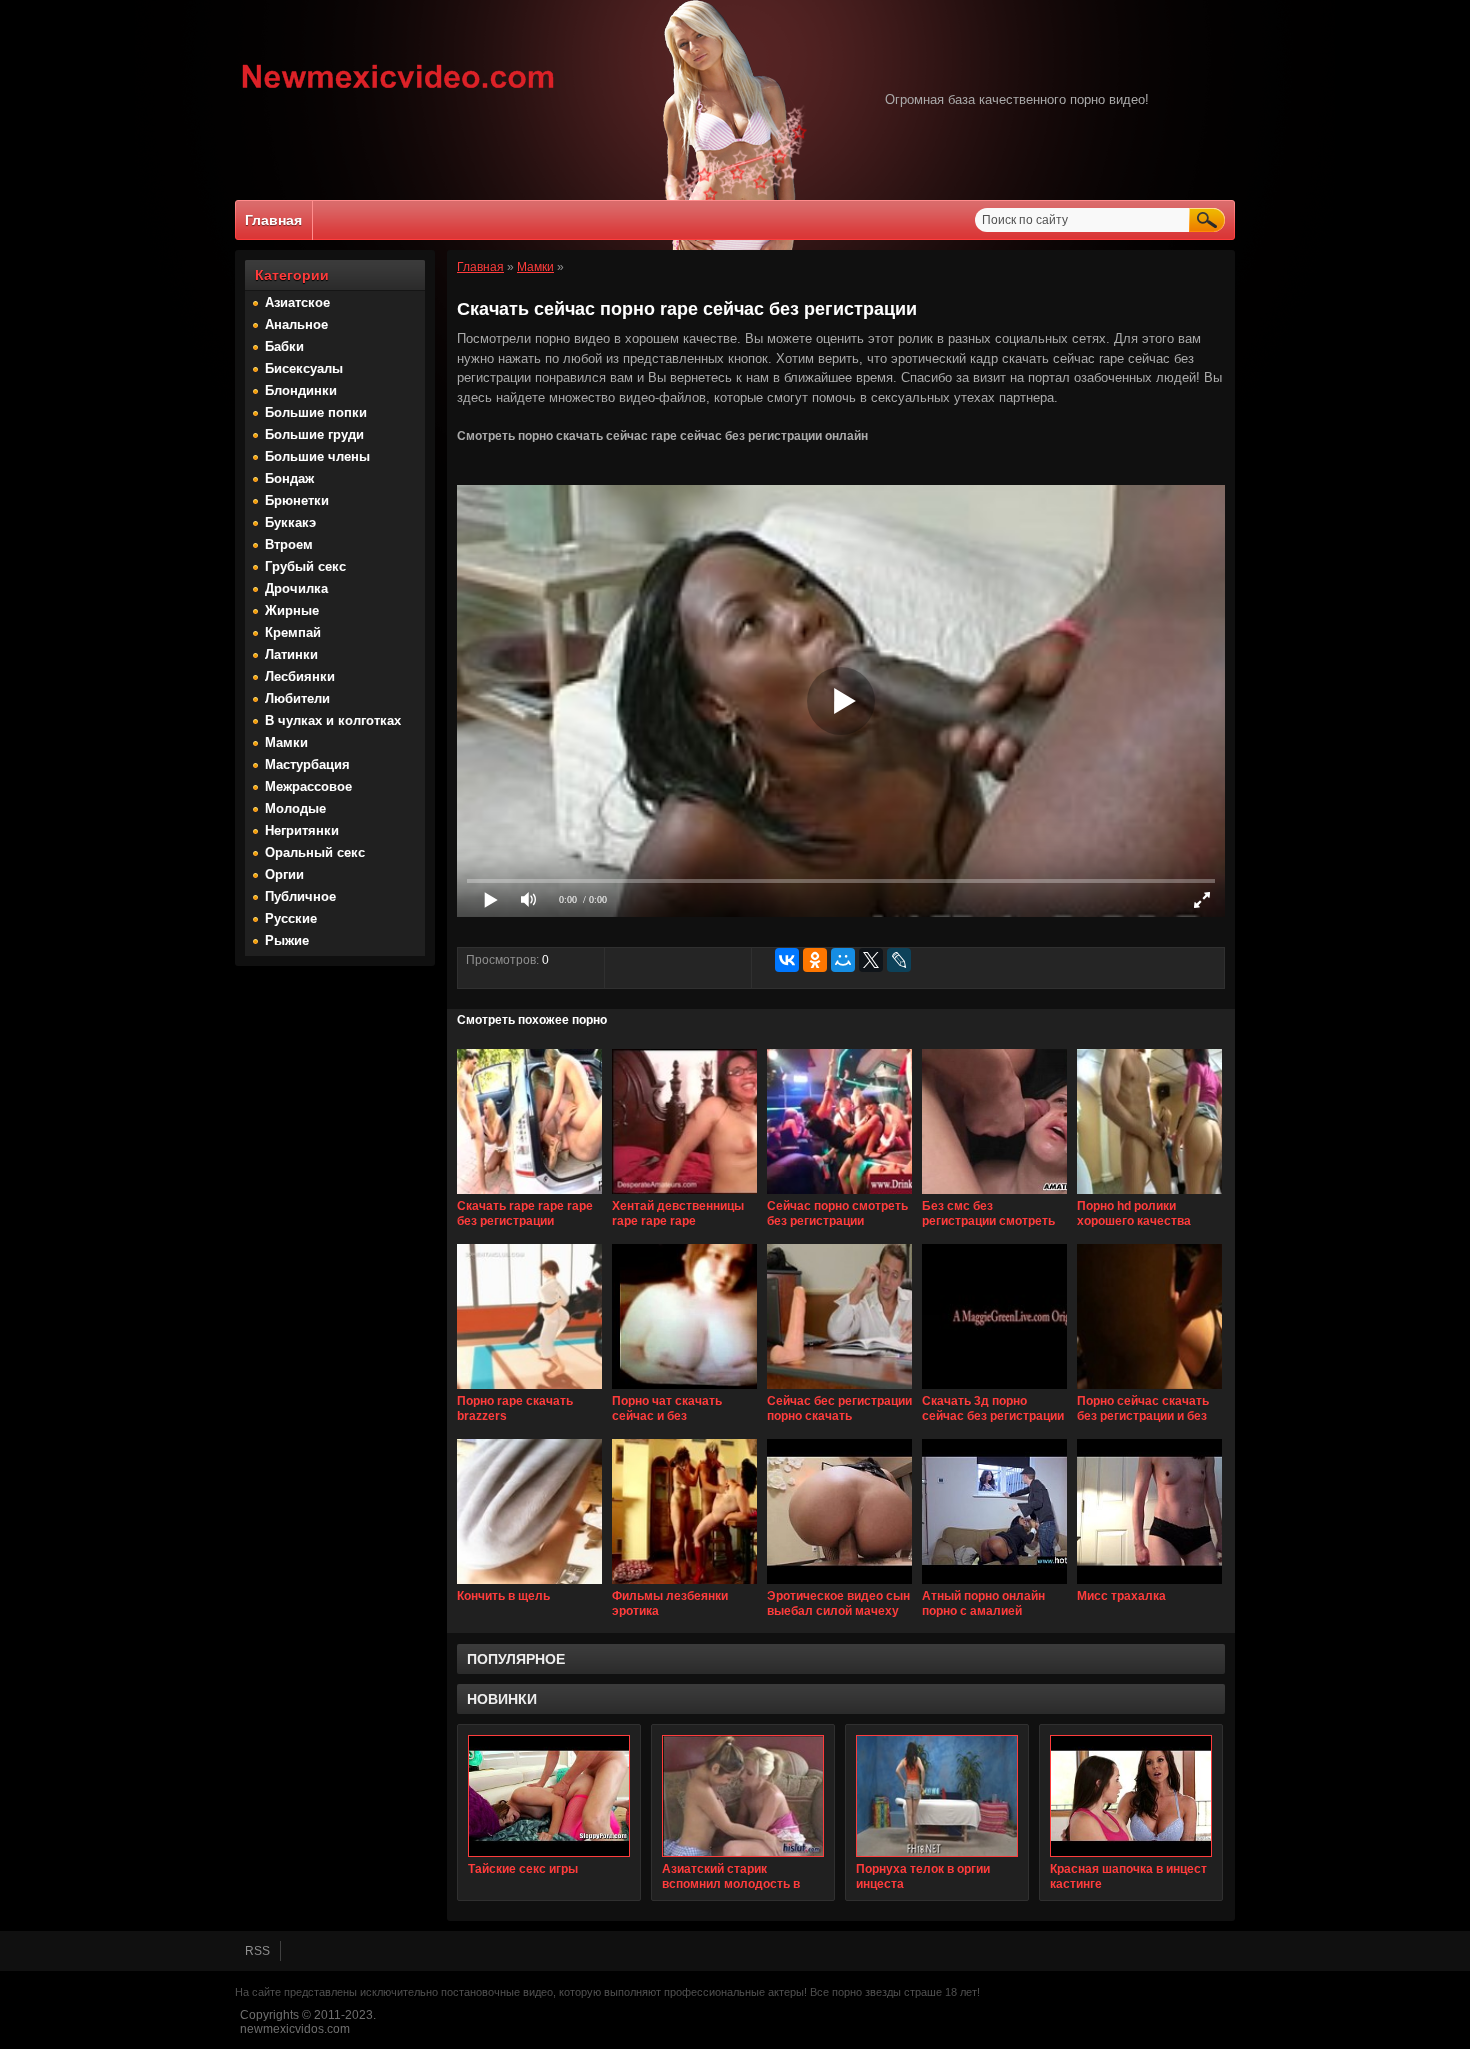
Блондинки (301, 390)
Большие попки (316, 412)
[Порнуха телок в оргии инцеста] (937, 1796)
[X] (871, 960)
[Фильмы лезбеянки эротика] (684, 1585)
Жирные (292, 610)
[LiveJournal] (899, 960)
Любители (297, 698)
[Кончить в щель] (529, 1585)
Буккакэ (290, 522)
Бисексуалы (304, 368)
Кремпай (293, 632)
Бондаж (289, 478)
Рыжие (287, 940)
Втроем (289, 544)
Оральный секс (315, 852)
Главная (273, 220)
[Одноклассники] (815, 960)
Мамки (286, 742)
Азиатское (297, 302)
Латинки (291, 654)
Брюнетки (297, 500)
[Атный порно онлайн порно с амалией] (994, 1585)
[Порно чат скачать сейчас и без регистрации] (684, 1390)
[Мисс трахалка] (1149, 1585)
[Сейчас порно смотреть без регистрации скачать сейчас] (839, 1195)
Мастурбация (307, 764)
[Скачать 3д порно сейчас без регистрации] (994, 1390)
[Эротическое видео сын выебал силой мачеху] (839, 1585)
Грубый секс (305, 566)
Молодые (295, 808)
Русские (291, 918)
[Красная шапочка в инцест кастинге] (1131, 1796)
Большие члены (317, 456)
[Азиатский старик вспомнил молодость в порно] (743, 1796)
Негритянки (302, 830)
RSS (257, 1951)
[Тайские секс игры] (549, 1796)
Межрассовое (308, 786)
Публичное (300, 896)
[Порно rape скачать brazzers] (529, 1390)
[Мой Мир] (843, 960)
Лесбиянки (300, 676)
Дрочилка (296, 588)
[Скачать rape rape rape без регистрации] (529, 1195)
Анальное (296, 324)
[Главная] (398, 91)
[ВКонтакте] (787, 960)
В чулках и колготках (333, 720)
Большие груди (314, 434)
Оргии (284, 874)
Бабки (284, 346)
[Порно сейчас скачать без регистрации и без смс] (1149, 1390)
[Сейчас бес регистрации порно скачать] (839, 1390)
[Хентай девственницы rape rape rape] (684, 1195)
